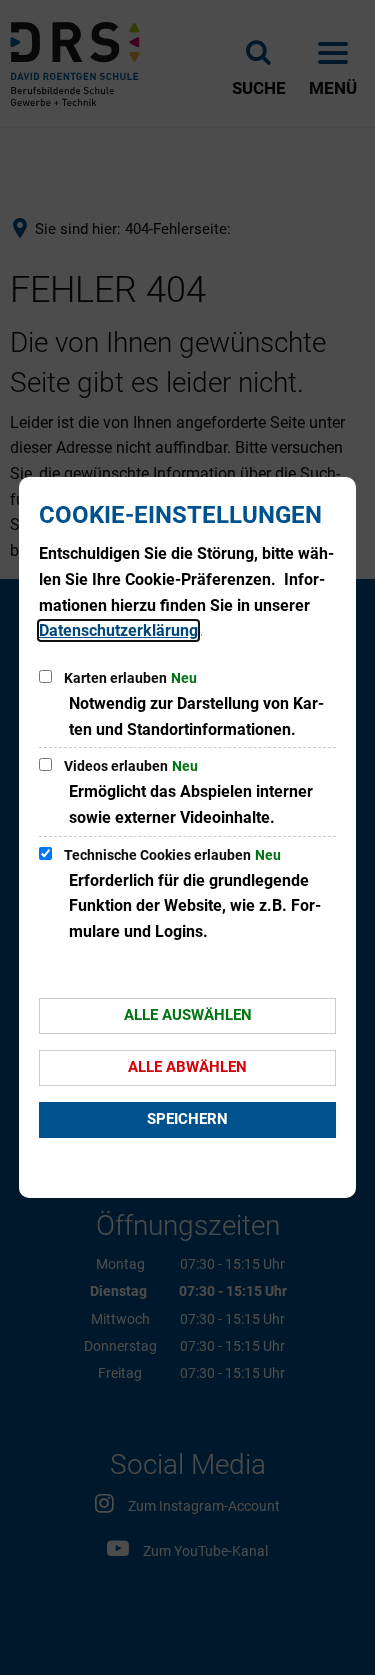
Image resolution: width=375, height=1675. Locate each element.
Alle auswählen (188, 1015)
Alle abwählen (187, 1067)
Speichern (187, 1119)
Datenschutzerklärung (118, 630)
